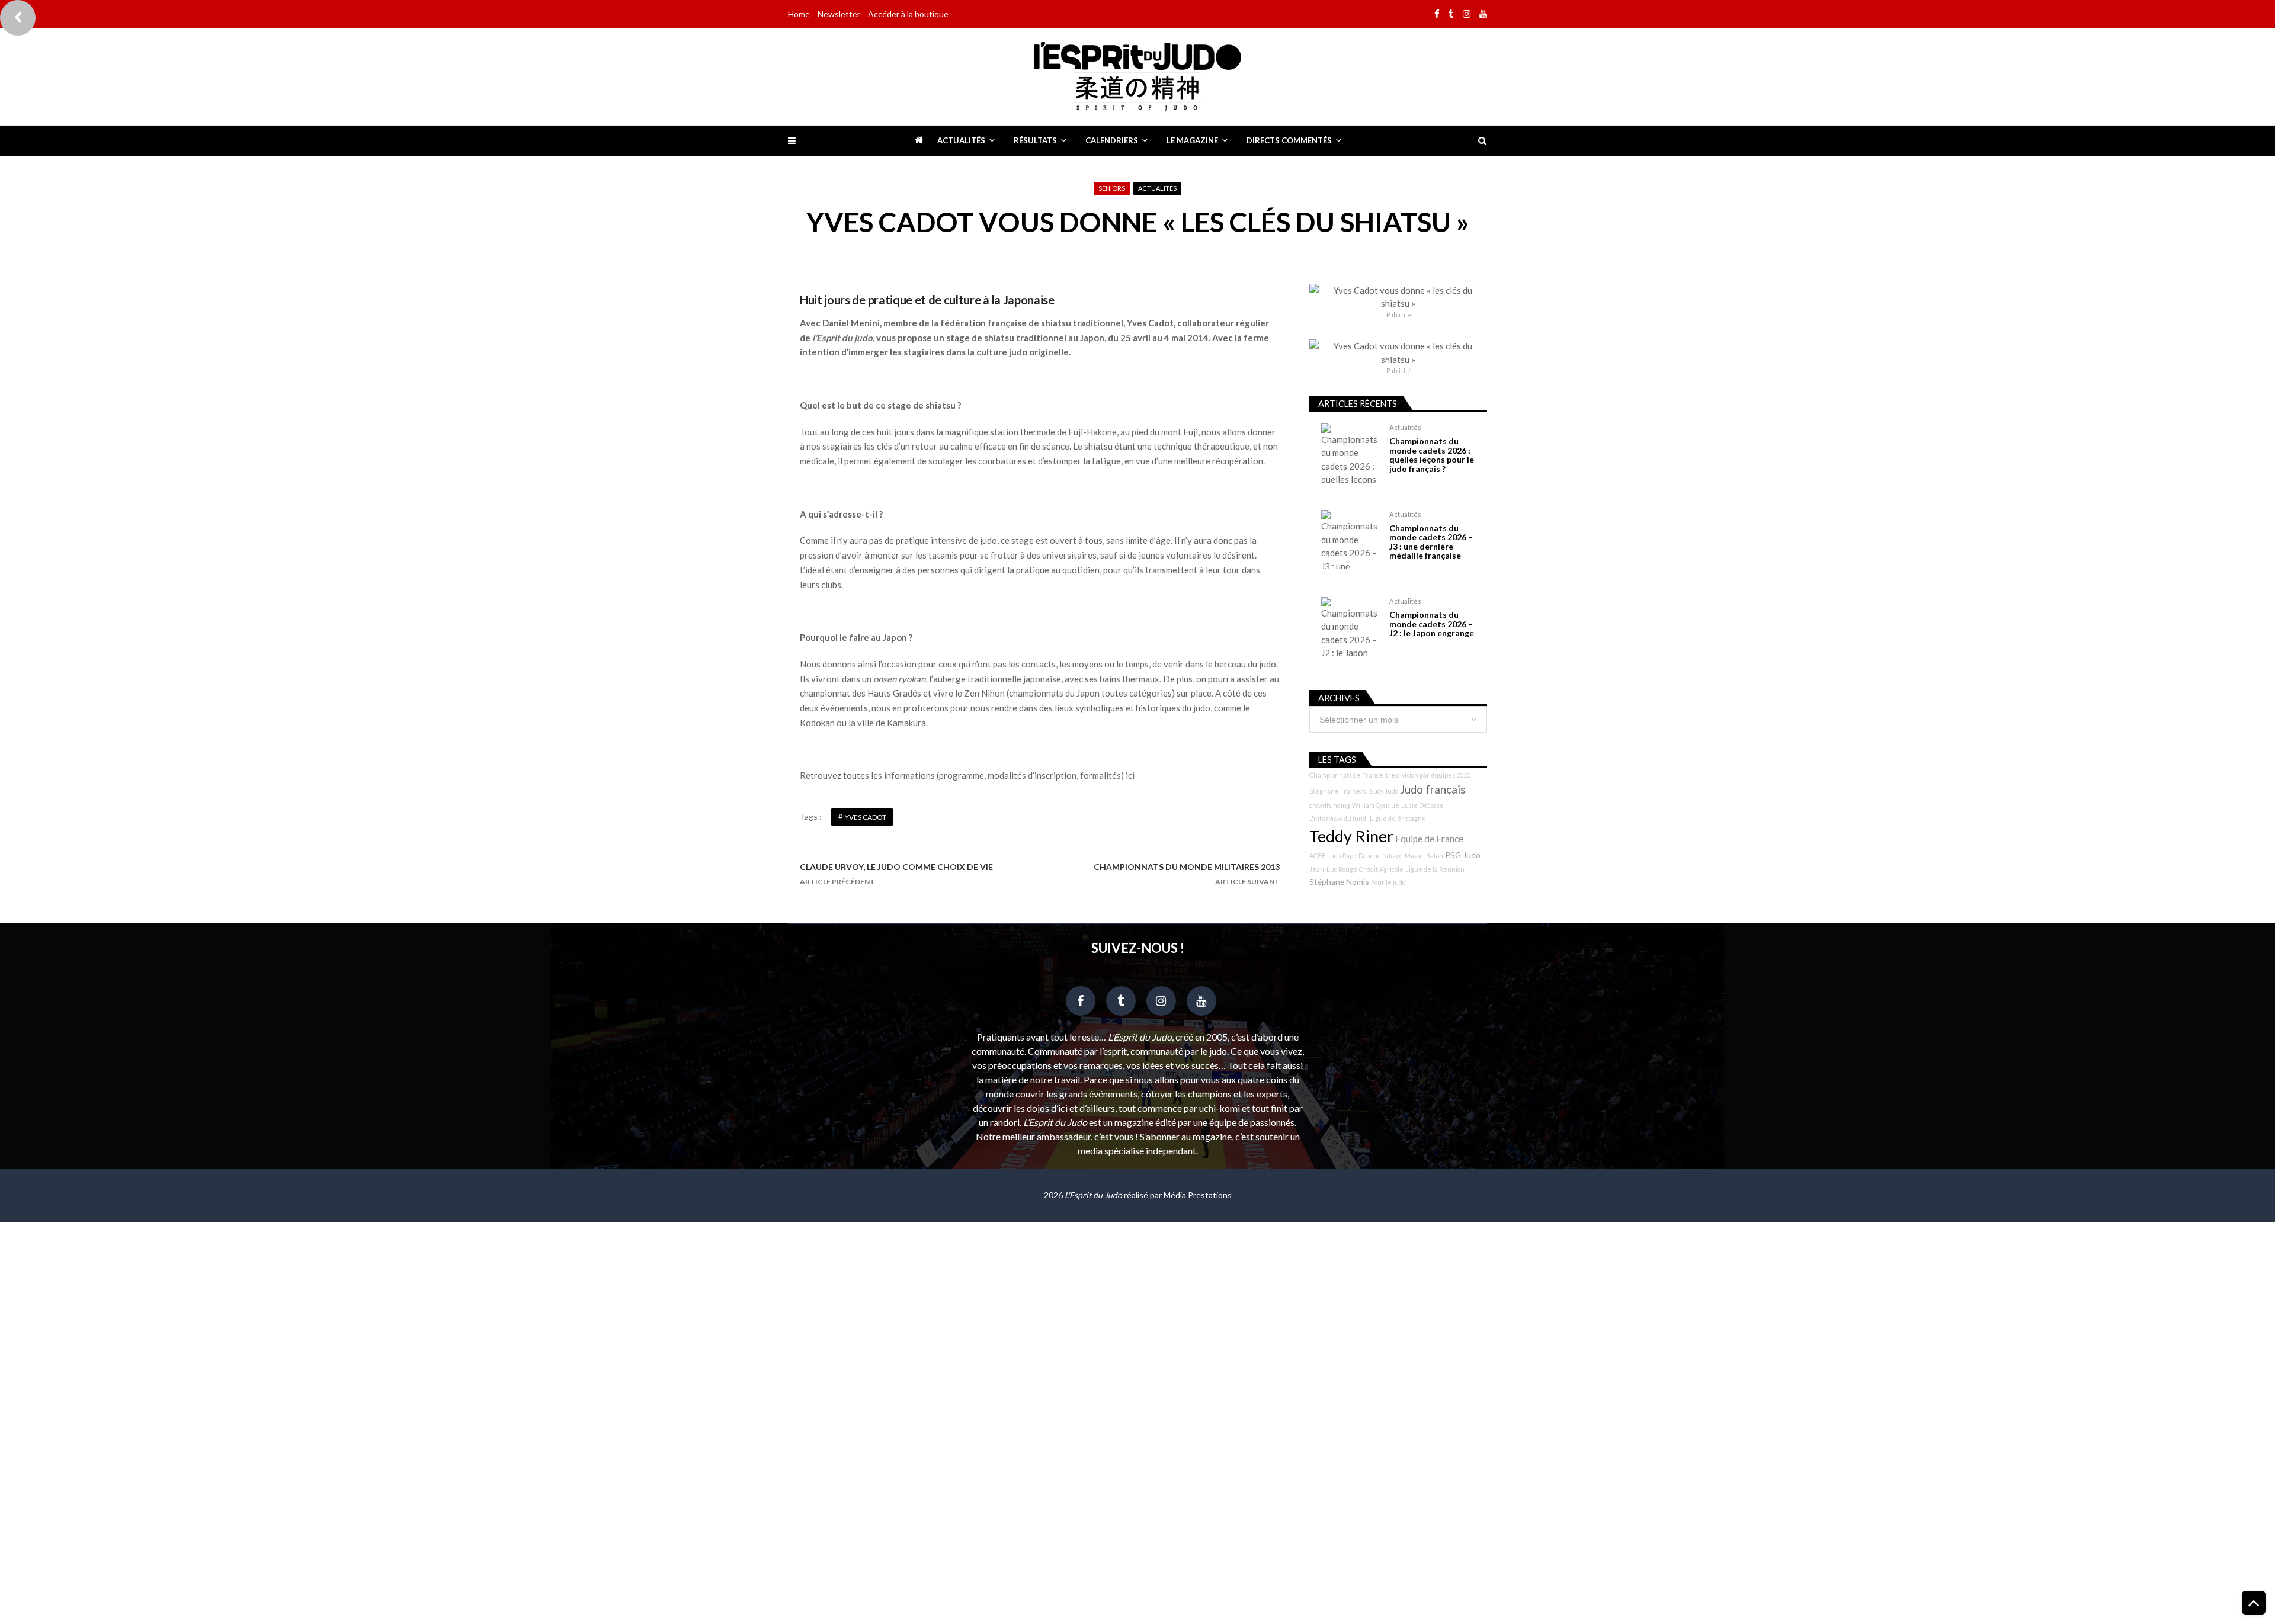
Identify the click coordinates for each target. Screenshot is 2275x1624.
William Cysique (1376, 805)
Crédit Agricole (1381, 869)
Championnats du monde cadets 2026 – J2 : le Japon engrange (1432, 624)
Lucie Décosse (1422, 805)
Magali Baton (1424, 856)
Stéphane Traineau (1339, 791)
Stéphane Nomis (1339, 882)
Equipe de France (1429, 839)
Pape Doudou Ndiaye (1373, 856)
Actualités (961, 140)
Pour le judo (1388, 882)
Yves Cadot (866, 817)
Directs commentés (1289, 140)
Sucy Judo (1384, 791)
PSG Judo (1463, 855)
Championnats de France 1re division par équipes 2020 (1390, 775)
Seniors (1112, 188)
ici (1130, 775)
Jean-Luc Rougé (1333, 869)
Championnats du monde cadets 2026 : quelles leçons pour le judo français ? (1432, 455)
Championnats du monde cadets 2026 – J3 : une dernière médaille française (1431, 542)
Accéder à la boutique (908, 14)
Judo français (1433, 789)
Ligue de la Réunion (1435, 869)
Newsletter (839, 14)
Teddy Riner (1351, 836)
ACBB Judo (1325, 856)
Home (799, 14)
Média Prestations (1198, 1195)
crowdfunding (1330, 805)
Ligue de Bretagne (1398, 818)
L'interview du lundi (1339, 818)
